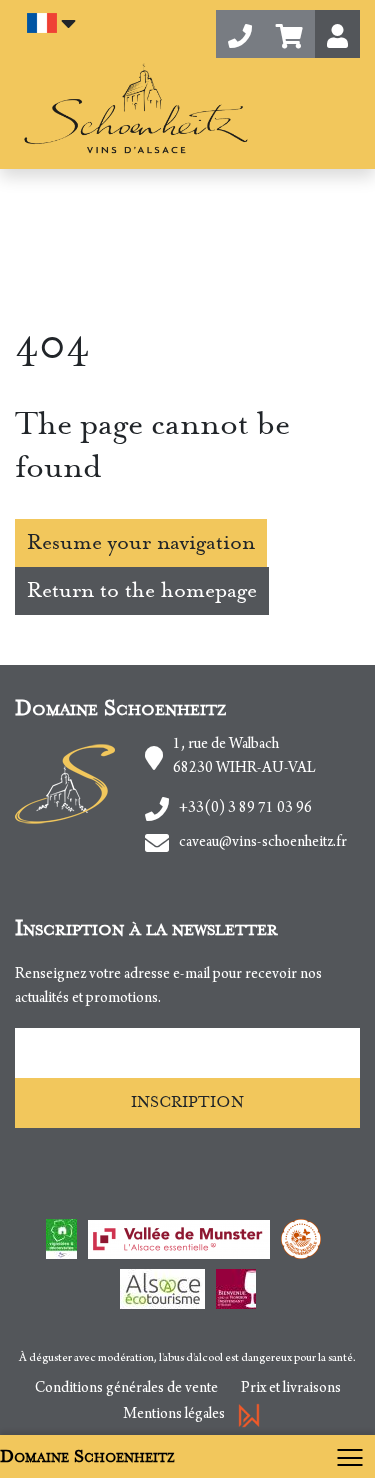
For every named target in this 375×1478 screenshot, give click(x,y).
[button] (289, 34)
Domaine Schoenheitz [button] (87, 1456)
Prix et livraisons (291, 1389)
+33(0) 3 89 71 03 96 (245, 809)
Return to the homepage (142, 590)
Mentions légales (174, 1415)
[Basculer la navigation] (355, 1456)
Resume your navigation (141, 542)
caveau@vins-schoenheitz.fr (263, 843)
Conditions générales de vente (126, 1389)
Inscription (187, 1102)
